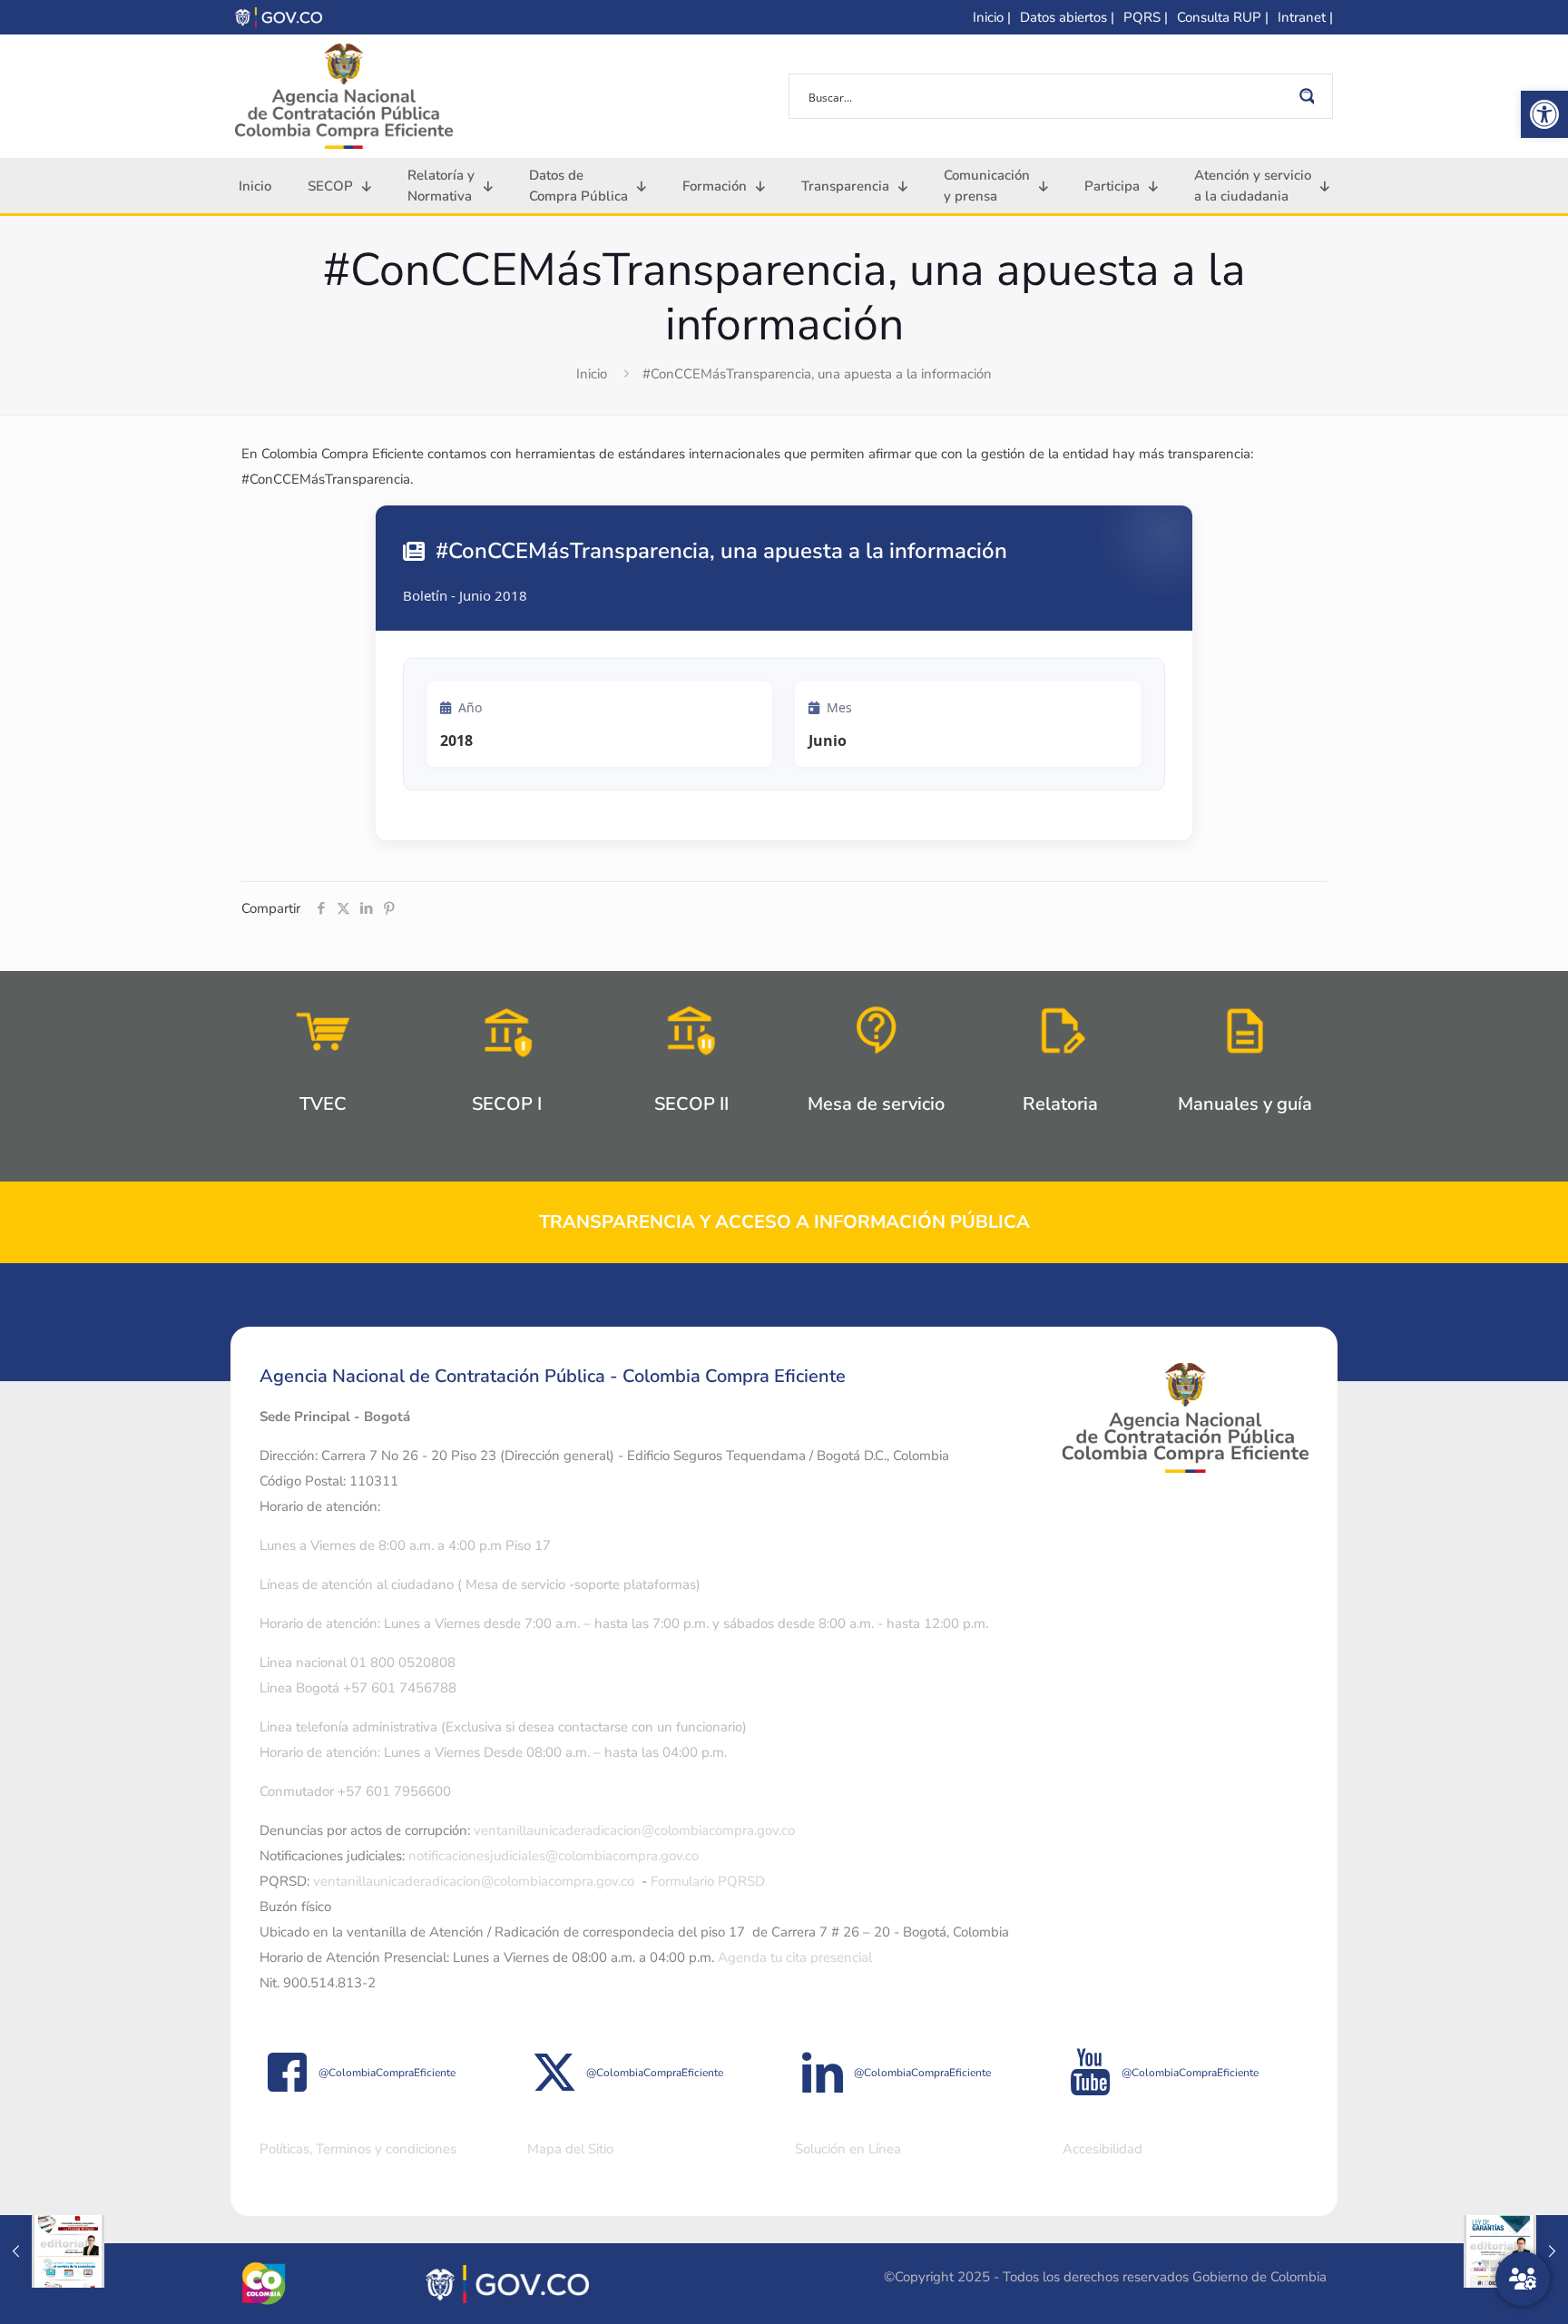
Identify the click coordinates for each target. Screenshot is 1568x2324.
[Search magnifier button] (1310, 96)
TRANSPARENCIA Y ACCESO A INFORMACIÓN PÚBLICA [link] (784, 1222)
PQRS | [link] (1146, 17)
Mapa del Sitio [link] (570, 2149)
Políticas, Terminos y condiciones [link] (358, 2149)
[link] (1544, 114)
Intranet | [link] (1305, 17)
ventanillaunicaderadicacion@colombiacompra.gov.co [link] (634, 1830)
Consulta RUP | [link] (1223, 17)
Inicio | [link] (992, 17)
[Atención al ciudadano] (1523, 2279)
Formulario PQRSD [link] (708, 1881)
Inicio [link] (592, 374)
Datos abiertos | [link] (1067, 17)
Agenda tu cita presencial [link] (795, 1957)
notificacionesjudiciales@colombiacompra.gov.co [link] (554, 1856)
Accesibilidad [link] (1102, 2149)
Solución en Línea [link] (848, 2149)
